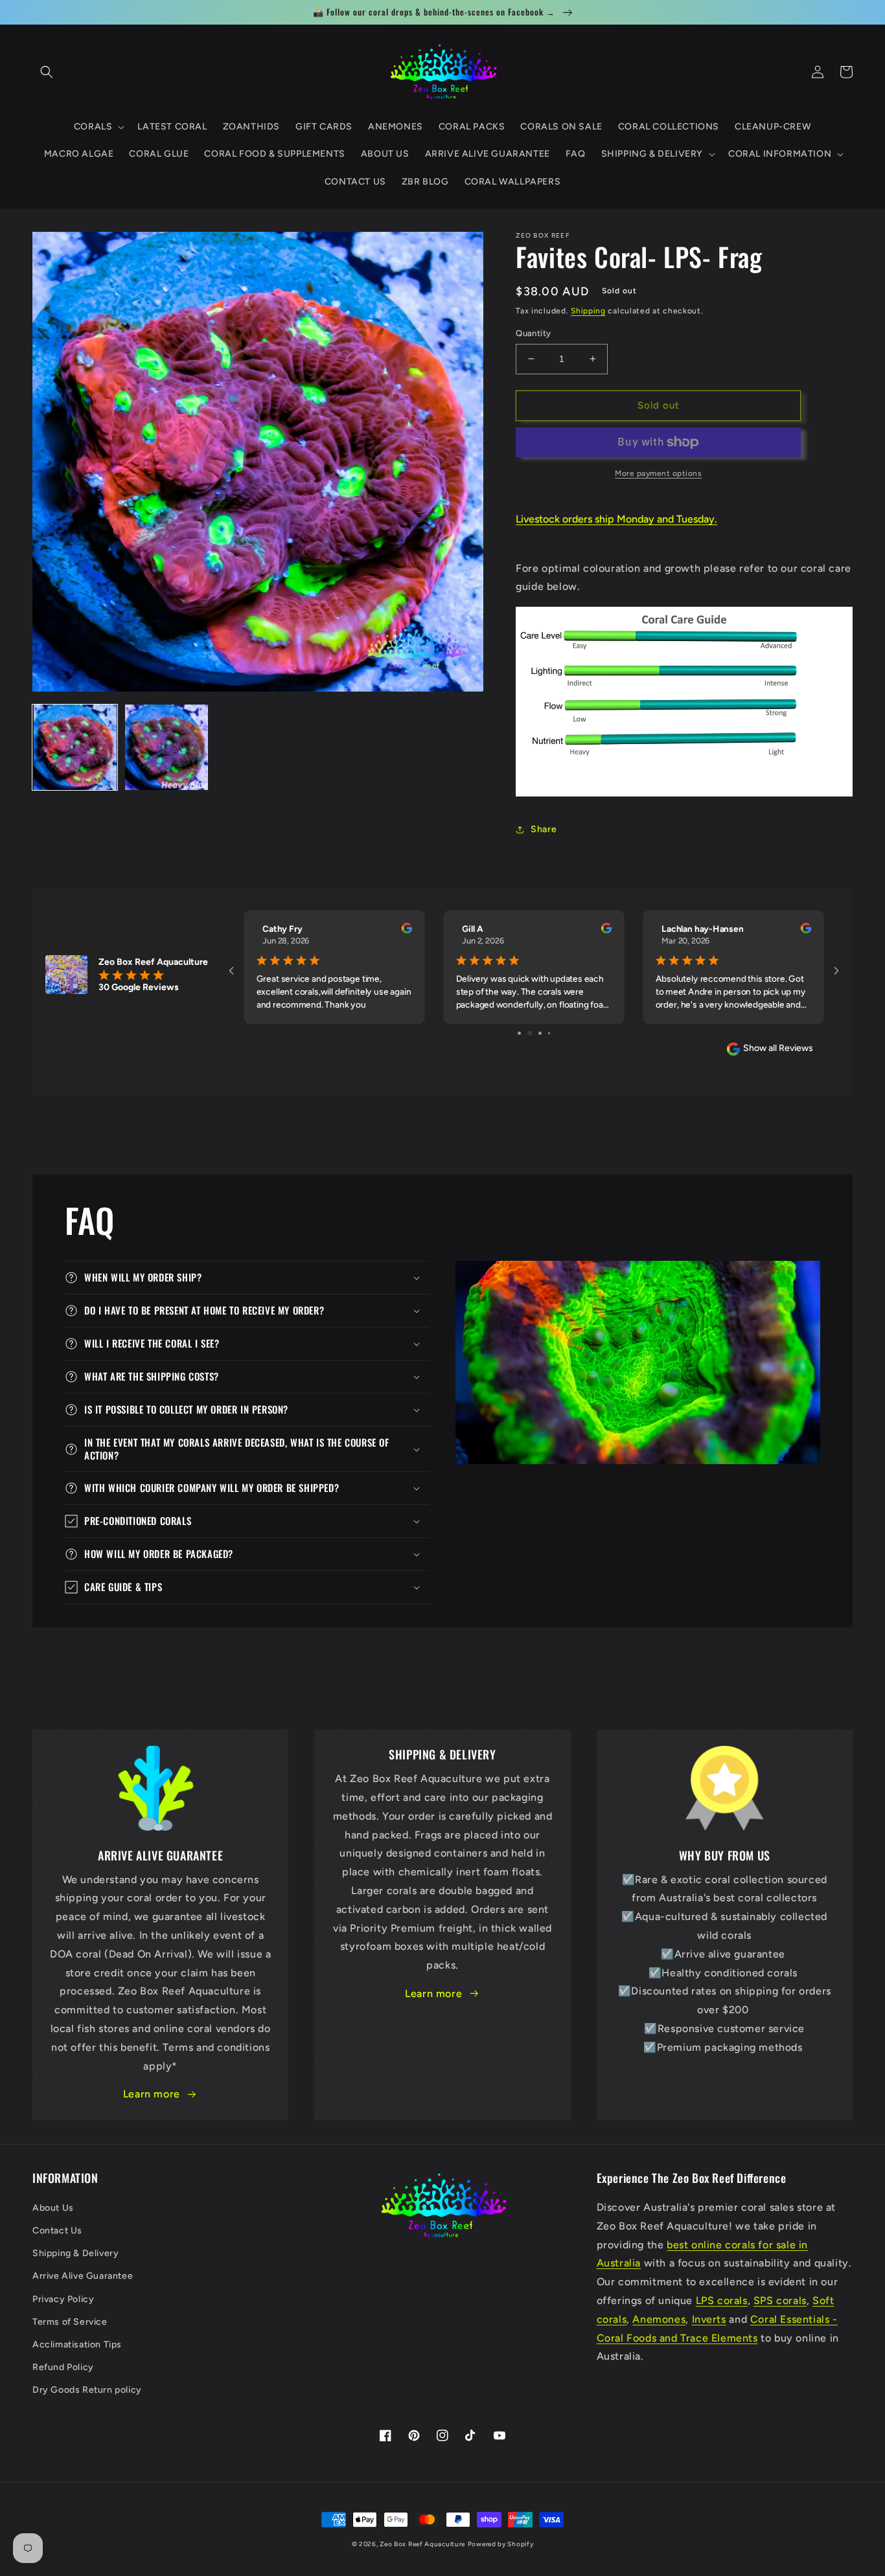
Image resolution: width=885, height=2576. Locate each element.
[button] (47, 72)
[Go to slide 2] (524, 1033)
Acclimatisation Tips (77, 2344)
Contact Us (57, 2231)
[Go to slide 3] (534, 1033)
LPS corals (722, 2300)
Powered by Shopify (501, 2544)
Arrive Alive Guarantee (83, 2276)
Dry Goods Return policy (87, 2390)
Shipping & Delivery (75, 2253)
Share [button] (544, 829)
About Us (53, 2208)
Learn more (152, 2094)
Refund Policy (63, 2367)
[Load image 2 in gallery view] (166, 747)
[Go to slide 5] (554, 1033)
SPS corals (780, 2300)
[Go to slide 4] (545, 1033)
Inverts (709, 2319)
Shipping (588, 311)
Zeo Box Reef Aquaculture (422, 2544)
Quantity (533, 333)
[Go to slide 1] (515, 1033)
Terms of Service (70, 2322)
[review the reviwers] (407, 931)
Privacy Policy (63, 2299)
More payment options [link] (658, 473)
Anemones (659, 2319)
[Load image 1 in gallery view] (75, 747)
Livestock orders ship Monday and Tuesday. (616, 519)
